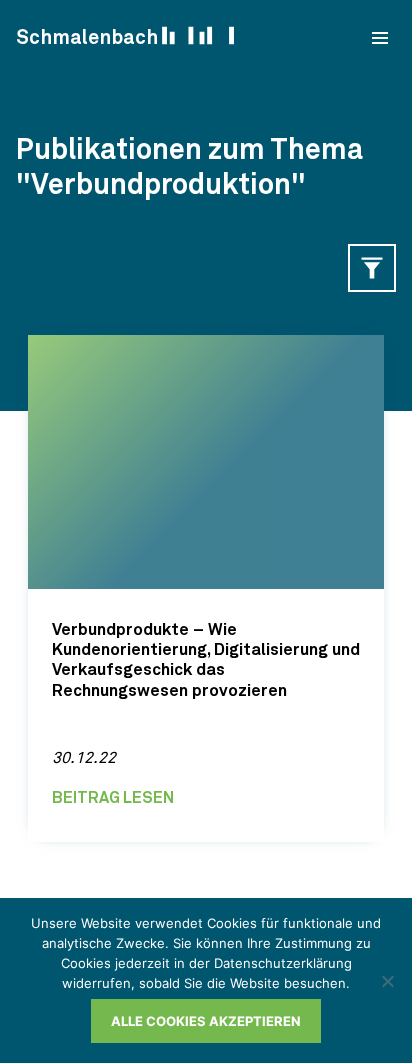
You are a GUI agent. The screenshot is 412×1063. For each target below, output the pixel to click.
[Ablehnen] (387, 981)
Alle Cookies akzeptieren (206, 1021)
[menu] (380, 38)
